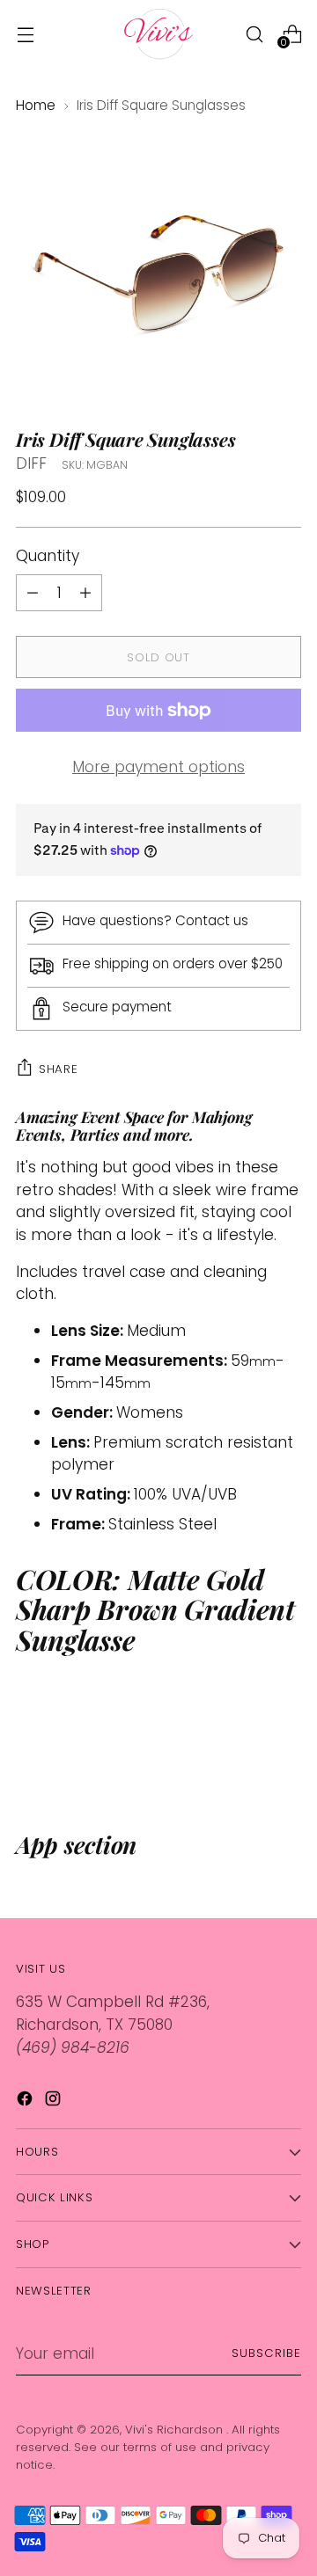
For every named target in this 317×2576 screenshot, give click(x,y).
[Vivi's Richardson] (158, 34)
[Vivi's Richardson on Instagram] (55, 2102)
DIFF (31, 463)
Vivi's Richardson (176, 2430)
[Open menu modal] (25, 34)
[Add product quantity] (33, 593)
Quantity (48, 556)
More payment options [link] (158, 767)
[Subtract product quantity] (85, 593)
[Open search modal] (254, 34)
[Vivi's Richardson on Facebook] (26, 2102)
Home (36, 105)
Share (58, 1069)
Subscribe (266, 2353)
